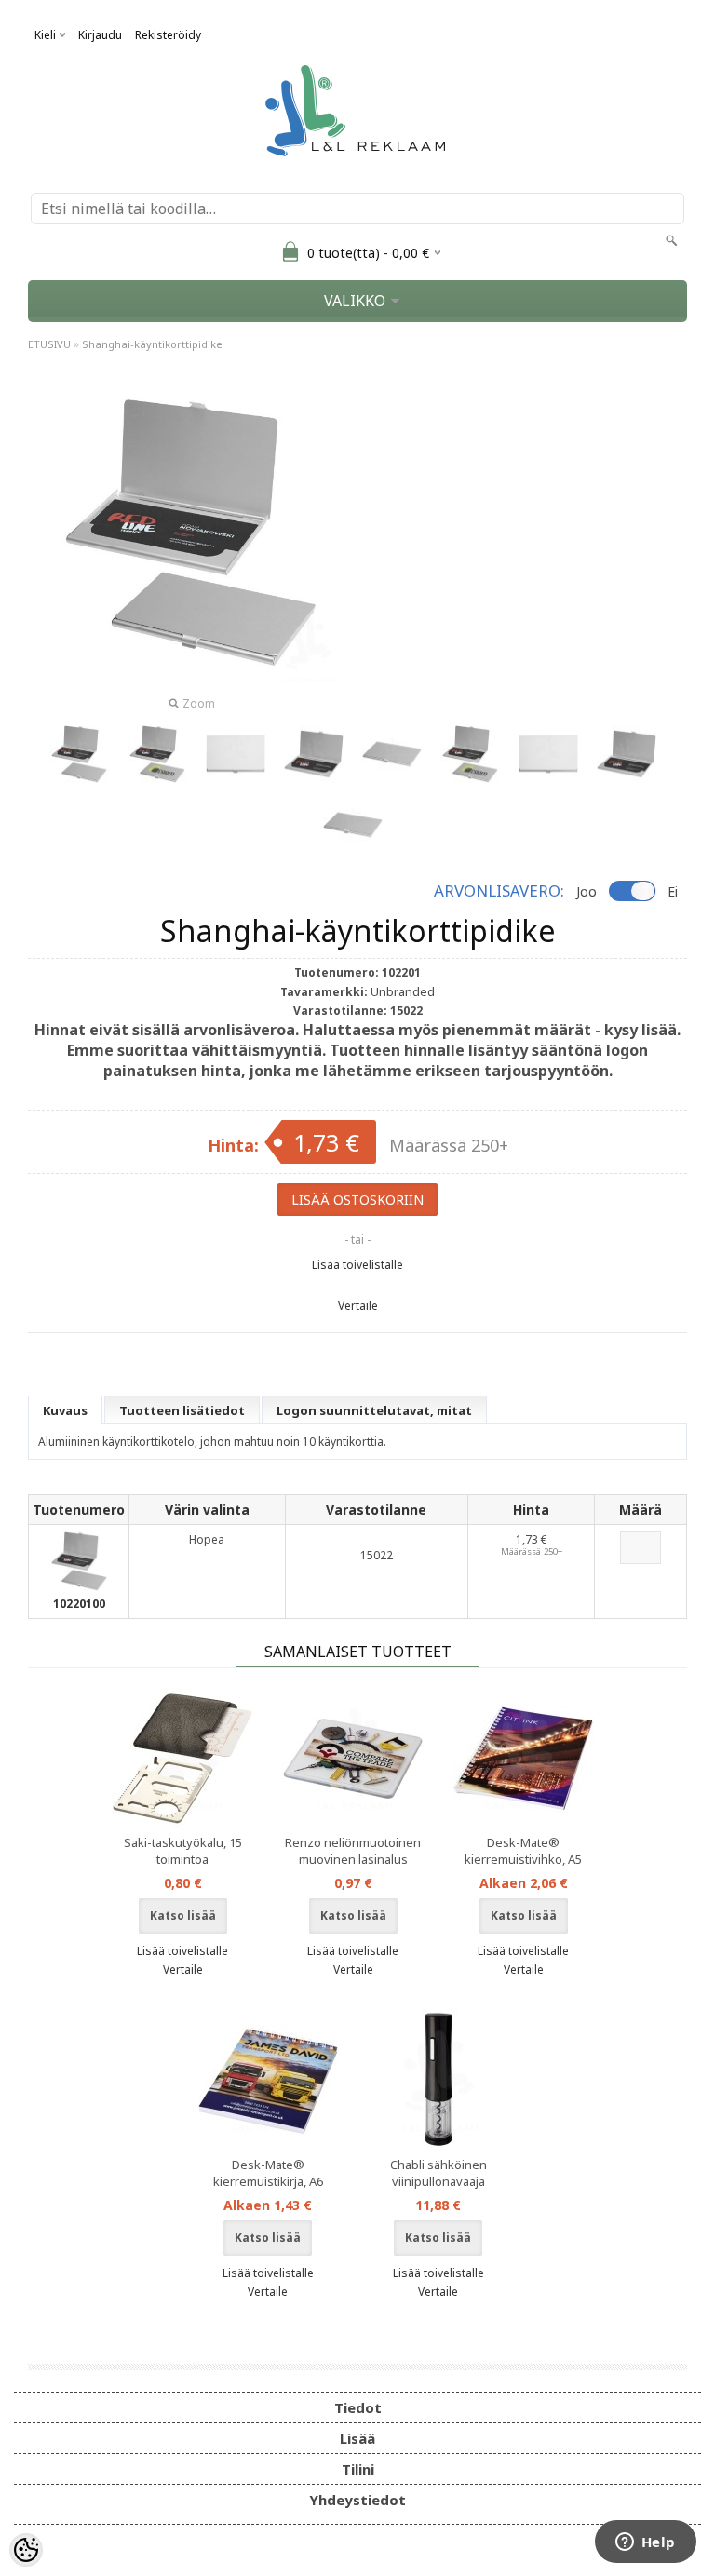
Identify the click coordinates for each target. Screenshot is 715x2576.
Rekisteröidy (168, 35)
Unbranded (403, 991)
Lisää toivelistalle (357, 1265)
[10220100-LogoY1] (470, 754)
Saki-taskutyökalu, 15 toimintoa (183, 1851)
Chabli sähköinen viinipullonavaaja (438, 2173)
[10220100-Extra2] (353, 825)
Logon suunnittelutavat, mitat (374, 1410)
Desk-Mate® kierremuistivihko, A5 (523, 1851)
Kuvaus (65, 1410)
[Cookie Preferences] (26, 2550)
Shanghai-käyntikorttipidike (152, 344)
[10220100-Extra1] (627, 754)
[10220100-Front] (548, 754)
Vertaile (358, 1306)
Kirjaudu (100, 35)
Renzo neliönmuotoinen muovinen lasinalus (353, 1851)
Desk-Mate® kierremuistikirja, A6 (268, 2173)
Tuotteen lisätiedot (182, 1410)
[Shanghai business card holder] (79, 754)
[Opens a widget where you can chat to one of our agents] (645, 2543)
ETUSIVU (49, 344)
